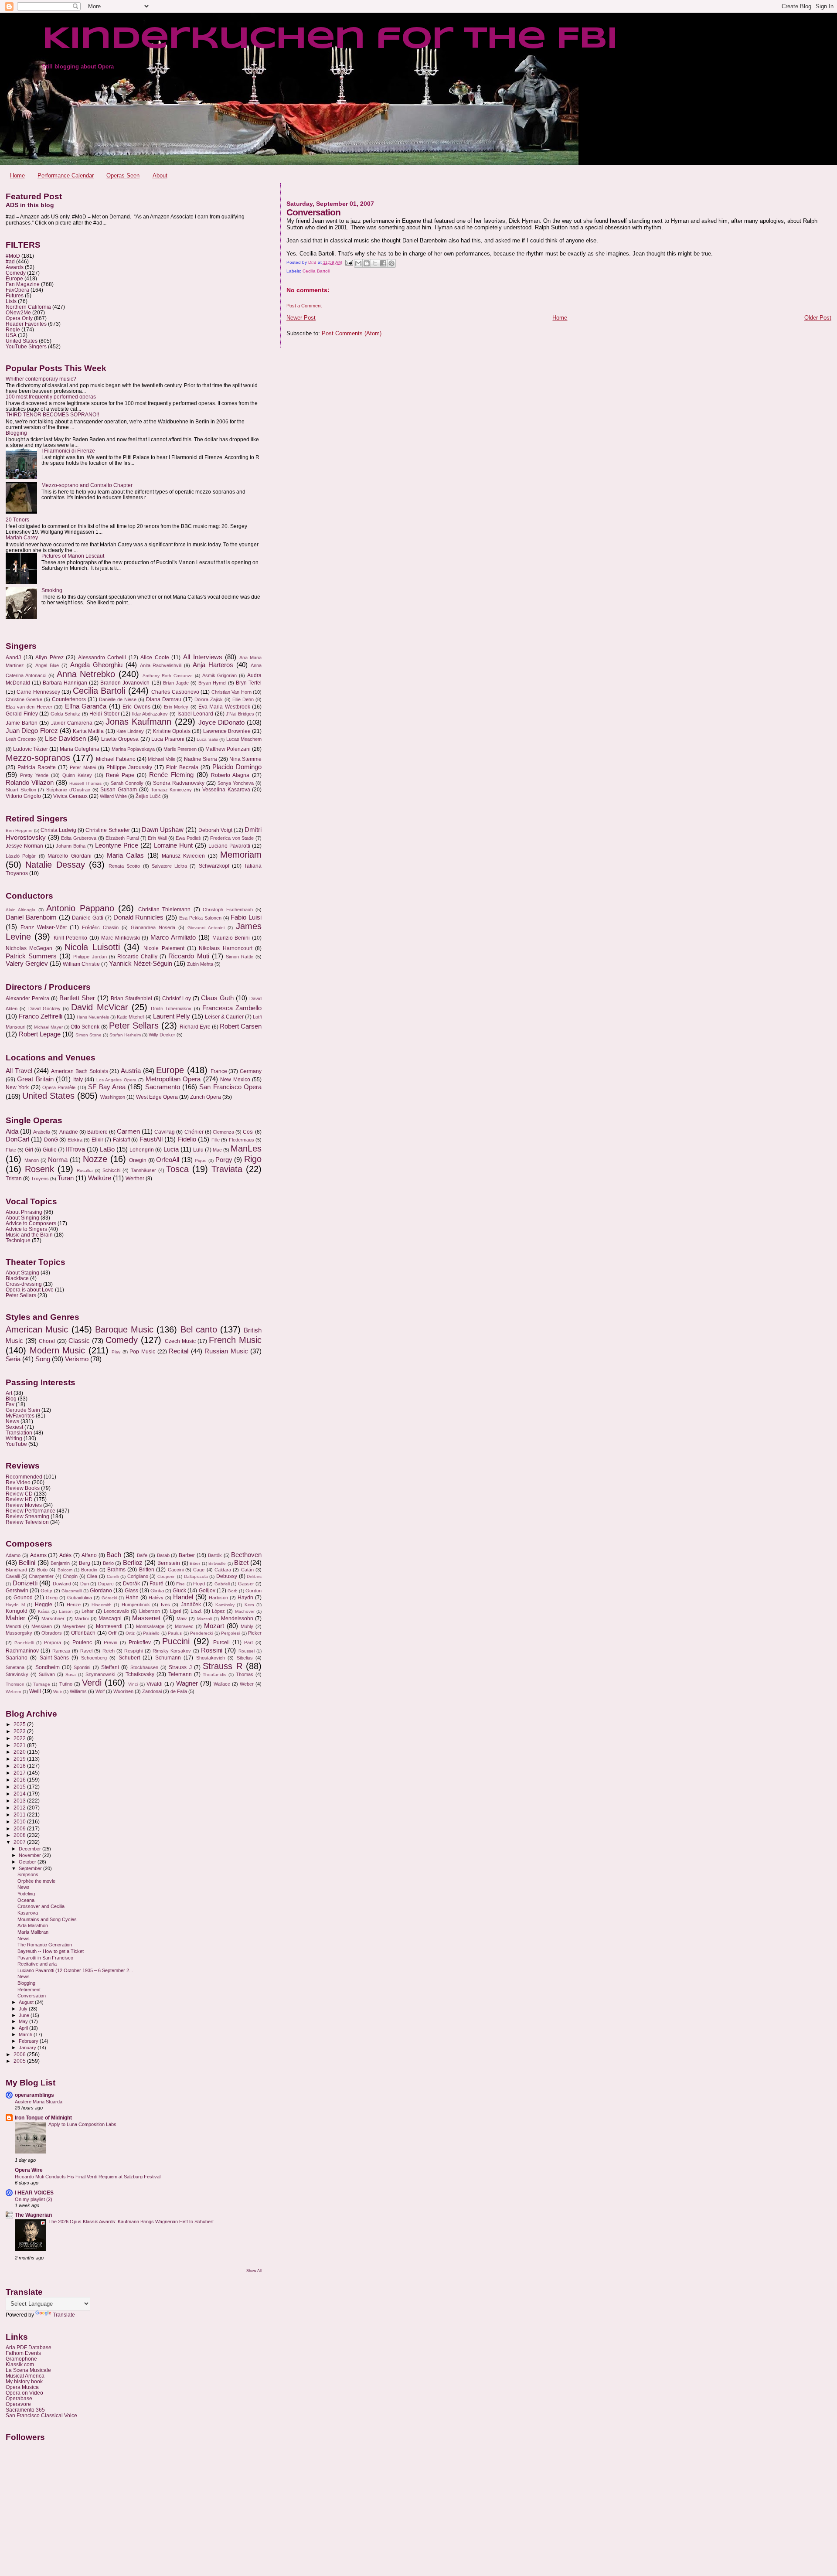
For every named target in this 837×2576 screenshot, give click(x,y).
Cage (199, 1570)
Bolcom (65, 1570)
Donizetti (25, 1583)
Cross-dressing (24, 1284)
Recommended (24, 1477)
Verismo (77, 1359)
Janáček (191, 1605)
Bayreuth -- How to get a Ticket (51, 1951)
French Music (235, 1340)
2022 (20, 1738)
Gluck (179, 1591)
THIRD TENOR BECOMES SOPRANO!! (52, 414)
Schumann (168, 1658)
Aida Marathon (33, 1925)
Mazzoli (204, 1619)
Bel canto (199, 1329)
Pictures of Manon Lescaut (73, 556)
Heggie (44, 1605)
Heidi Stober (104, 714)
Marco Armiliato (173, 937)
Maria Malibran (33, 1932)
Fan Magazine (23, 284)
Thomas (245, 1674)
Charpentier (41, 1576)
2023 (20, 1731)
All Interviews (203, 657)
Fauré (157, 1584)
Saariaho (17, 1658)
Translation (19, 1433)
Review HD (19, 1499)
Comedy (16, 273)
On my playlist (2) (34, 2199)
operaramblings (34, 2095)
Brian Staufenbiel (131, 998)
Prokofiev (140, 1642)
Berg (85, 1563)
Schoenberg (94, 1658)
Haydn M (15, 1605)
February (29, 2041)
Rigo (253, 1159)
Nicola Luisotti (92, 947)
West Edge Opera (157, 1097)
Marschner (53, 1619)
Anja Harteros (213, 665)
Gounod (23, 1598)
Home (17, 175)
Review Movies (24, 1505)
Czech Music (180, 1341)
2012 (20, 1808)
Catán (247, 1570)
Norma (58, 1160)
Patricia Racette (37, 767)
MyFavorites (20, 1416)
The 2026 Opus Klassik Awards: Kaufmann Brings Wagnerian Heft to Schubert (131, 2222)
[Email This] (358, 263)
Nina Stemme (245, 759)
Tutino (66, 1684)
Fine (180, 1584)
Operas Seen (123, 175)
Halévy (156, 1598)
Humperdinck (136, 1605)
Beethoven (246, 1555)
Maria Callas (125, 855)
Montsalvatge (150, 1626)
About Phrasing (24, 1212)
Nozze (95, 1159)
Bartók (215, 1555)
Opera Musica (22, 2387)
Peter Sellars (134, 1026)
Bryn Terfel (249, 683)
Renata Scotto (124, 866)
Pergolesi (230, 1633)
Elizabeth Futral (122, 838)
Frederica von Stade (232, 838)
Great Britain (35, 1079)
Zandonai (152, 1691)
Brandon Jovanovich (125, 683)
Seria (13, 1359)
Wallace (222, 1684)
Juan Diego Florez (32, 731)
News (12, 1421)
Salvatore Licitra (169, 866)
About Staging (22, 1273)
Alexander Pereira (27, 998)
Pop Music (142, 1352)
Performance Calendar (66, 175)
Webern (14, 1692)
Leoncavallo (116, 1611)
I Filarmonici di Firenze (68, 451)
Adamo (13, 1555)
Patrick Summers (31, 956)
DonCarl (17, 1139)
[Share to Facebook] (383, 263)
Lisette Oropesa (120, 739)
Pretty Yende (34, 775)
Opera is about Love (30, 1290)
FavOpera (17, 290)
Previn (111, 1642)
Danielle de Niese (118, 699)
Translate (64, 2315)
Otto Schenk (85, 1027)
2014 (20, 1794)
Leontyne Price (117, 845)
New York (17, 1087)
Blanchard (16, 1570)
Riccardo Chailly (137, 957)
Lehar (88, 1611)
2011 (20, 1814)
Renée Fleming (171, 775)
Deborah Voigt (215, 830)
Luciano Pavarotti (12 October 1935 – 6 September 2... (75, 1970)
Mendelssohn (237, 1619)
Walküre (100, 1178)
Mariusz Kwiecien (183, 856)
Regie (13, 329)
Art (9, 1393)
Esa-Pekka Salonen (200, 918)
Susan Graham (119, 790)
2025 (20, 1724)
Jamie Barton (22, 723)
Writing (14, 1438)
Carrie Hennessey (38, 692)
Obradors (52, 1633)
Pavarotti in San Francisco (45, 1958)
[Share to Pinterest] (391, 263)
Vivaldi (155, 1684)
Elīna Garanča (86, 706)
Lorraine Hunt (173, 845)
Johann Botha (71, 846)
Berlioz (133, 1563)
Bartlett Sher (77, 998)
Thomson (15, 1684)
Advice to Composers (31, 1223)
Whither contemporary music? (41, 379)
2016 (20, 1780)
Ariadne (69, 1132)
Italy (78, 1080)
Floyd (199, 1584)
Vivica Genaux (70, 796)
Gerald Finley (22, 714)
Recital (179, 1351)
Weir (58, 1692)
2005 (20, 2061)
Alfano (89, 1555)
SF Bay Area (107, 1087)
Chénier (194, 1132)
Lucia (171, 1149)
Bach (114, 1555)
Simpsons (28, 1874)
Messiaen (42, 1626)
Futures (15, 295)
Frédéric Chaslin (100, 927)
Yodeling (26, 1894)
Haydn (245, 1598)
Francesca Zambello (232, 1008)
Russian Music (226, 1351)
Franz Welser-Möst (44, 927)
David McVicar (99, 1007)
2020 (20, 1752)
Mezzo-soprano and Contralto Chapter (87, 485)
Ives (165, 1605)
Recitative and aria (37, 1964)
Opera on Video (24, 2393)
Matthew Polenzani (228, 749)
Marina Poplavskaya (133, 749)
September (31, 1868)
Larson (66, 1611)
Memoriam (241, 855)
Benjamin (60, 1563)
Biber (195, 1563)
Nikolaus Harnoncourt (225, 948)
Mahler (15, 1618)
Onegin (138, 1160)
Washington (113, 1097)
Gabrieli (222, 1584)
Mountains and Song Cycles (47, 1919)
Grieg (52, 1598)
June (25, 2015)
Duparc (106, 1584)
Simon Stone (88, 1035)
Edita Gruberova (79, 838)
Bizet (241, 1563)
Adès (65, 1555)
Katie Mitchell (131, 1017)
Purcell (221, 1642)
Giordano (101, 1591)
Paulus (175, 1633)
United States (22, 341)
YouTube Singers (26, 346)
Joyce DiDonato (221, 722)
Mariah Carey (22, 537)
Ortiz (130, 1633)
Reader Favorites (26, 324)
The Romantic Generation (45, 1945)
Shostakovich (211, 1658)
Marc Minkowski (121, 938)
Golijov (207, 1591)
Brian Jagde (176, 683)
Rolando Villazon (30, 783)
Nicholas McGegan (29, 948)
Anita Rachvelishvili (161, 665)
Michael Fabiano (116, 759)
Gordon (253, 1591)
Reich (109, 1651)
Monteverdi (109, 1626)
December (31, 1849)
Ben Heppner (19, 830)
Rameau (61, 1651)
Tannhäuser (143, 1170)
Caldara (223, 1570)
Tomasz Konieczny (172, 790)
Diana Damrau (164, 699)
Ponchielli (24, 1643)
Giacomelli (72, 1591)
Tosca (177, 1169)
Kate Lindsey (130, 731)
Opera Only (19, 318)
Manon (32, 1160)
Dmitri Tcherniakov (171, 1009)
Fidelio (187, 1139)
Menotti (13, 1626)
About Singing (22, 1218)
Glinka (157, 1591)
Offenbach (83, 1633)
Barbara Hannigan (65, 683)
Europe (14, 278)
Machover (245, 1611)
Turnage (42, 1684)
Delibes (254, 1576)
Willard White (113, 796)
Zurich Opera (206, 1097)
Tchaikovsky (140, 1674)
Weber (247, 1684)
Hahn (132, 1598)
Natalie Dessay (55, 865)
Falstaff (121, 1140)
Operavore (18, 2404)
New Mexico (235, 1080)
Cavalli (13, 1576)
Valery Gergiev (27, 964)
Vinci (133, 1684)
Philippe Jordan (90, 957)
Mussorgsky (19, 1633)
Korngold (17, 1611)
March (26, 2034)
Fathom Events (23, 2353)
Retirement (29, 1990)
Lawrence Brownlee (227, 731)
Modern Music (58, 1350)
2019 (20, 1759)
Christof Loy (177, 998)
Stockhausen (144, 1667)
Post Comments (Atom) (352, 333)
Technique (18, 1240)
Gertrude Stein (23, 1410)
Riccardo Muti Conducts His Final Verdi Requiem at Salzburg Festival (88, 2177)
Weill (35, 1691)
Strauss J (180, 1667)
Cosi (248, 1132)
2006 (20, 2054)
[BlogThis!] (367, 263)
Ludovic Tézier (31, 749)
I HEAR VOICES (34, 2193)
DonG (51, 1140)
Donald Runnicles (139, 917)
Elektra (75, 1140)
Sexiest (14, 1427)
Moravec (184, 1626)
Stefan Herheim (125, 1035)
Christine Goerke (24, 699)
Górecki (109, 1598)
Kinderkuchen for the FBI (330, 40)
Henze (74, 1605)
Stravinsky (17, 1674)
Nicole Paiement (164, 948)
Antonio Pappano (80, 908)
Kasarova (28, 1913)
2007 (20, 1842)
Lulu (198, 1150)
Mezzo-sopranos (38, 758)
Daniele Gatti (88, 918)
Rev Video (18, 1482)
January (28, 2048)
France (219, 1071)
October (28, 1862)
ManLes (246, 1148)
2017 (20, 1773)
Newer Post (301, 318)
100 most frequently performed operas (51, 397)
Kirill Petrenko (71, 938)
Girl (29, 1150)
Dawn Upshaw (163, 830)
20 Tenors (17, 520)
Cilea (92, 1576)
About (160, 175)
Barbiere (97, 1132)
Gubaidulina (80, 1598)
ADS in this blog (30, 205)
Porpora (53, 1642)
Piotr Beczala (182, 767)
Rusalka (85, 1170)
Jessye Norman (24, 846)
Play (116, 1352)
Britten (147, 1570)
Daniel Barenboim (31, 917)
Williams (78, 1691)
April (24, 2028)
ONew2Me (18, 312)
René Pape (120, 775)
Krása (44, 1611)
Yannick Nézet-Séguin (141, 964)
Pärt (248, 1642)
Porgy (224, 1160)
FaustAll (151, 1139)
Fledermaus (242, 1140)
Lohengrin (142, 1150)
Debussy (227, 1576)
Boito (42, 1570)
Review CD (19, 1494)
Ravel (86, 1651)
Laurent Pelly (172, 1016)
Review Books (23, 1488)
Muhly (247, 1626)
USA (11, 335)
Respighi (133, 1651)
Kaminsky (225, 1605)
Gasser (246, 1584)
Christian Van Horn (231, 692)
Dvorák (131, 1584)
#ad (10, 261)
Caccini (176, 1570)
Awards (15, 267)
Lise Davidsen (65, 739)
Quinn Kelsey (77, 775)
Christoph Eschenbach (228, 910)
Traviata (227, 1169)
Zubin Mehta (200, 964)
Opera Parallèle (59, 1087)
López (218, 1611)
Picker (255, 1633)
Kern (249, 1605)
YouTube (16, 1444)
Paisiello (151, 1633)
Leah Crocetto (21, 739)
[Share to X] (375, 263)
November (31, 1855)
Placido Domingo (237, 767)
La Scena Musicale (28, 2370)
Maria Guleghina (80, 749)
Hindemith (102, 1605)
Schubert (129, 1658)
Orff (112, 1633)
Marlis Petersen (180, 749)
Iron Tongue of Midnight (43, 2118)
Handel (183, 1597)
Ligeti (175, 1611)
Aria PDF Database (29, 2347)
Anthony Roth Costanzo (168, 676)
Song (43, 1359)
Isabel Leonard (196, 714)
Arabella (42, 1132)
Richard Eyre (195, 1027)
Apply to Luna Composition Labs (82, 2124)
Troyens (40, 1179)
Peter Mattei (83, 767)
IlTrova (75, 1149)
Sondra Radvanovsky (179, 783)
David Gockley (44, 1009)
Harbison (218, 1598)
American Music (37, 1329)
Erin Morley (176, 707)
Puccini (176, 1641)
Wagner (187, 1683)
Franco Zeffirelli (41, 1016)
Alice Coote (155, 658)
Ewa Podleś (188, 838)
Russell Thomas (85, 783)
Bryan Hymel (212, 683)
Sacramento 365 (25, 2410)
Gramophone (21, 2359)
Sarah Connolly (127, 783)
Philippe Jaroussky (129, 767)
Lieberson (150, 1611)
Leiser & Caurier (224, 1017)
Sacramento (163, 1087)
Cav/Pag (165, 1132)
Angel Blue (47, 665)
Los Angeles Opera (116, 1080)
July (24, 2009)
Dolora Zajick (209, 699)
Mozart (214, 1626)
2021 (20, 1745)
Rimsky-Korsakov (172, 1651)
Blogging (16, 433)
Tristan (14, 1179)
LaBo (107, 1149)
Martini (82, 1619)
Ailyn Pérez (49, 658)
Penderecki (201, 1633)
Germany (251, 1071)
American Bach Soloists (79, 1071)
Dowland (62, 1584)
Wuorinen (123, 1691)
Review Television (27, 1522)
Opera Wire (29, 2170)
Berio (108, 1563)
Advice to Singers (26, 1229)
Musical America (25, 2376)
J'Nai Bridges (240, 714)
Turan (66, 1178)
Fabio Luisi (246, 917)
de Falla (179, 1691)
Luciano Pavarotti (229, 846)
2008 (20, 1835)
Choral (47, 1341)
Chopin (70, 1576)
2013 (20, 1801)
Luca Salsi (207, 739)
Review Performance (31, 1511)
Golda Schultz (66, 714)
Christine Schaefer (107, 830)
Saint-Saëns (54, 1658)
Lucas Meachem (244, 739)
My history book (24, 2381)
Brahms (116, 1570)
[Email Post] (349, 262)
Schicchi (111, 1170)
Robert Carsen (241, 1026)
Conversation (32, 1996)
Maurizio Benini (231, 938)
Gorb (233, 1591)
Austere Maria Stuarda (39, 2102)
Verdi (92, 1683)
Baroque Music (124, 1329)
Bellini (27, 1563)
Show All (254, 2271)
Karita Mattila (88, 731)
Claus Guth (217, 998)
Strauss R (222, 1666)
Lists (11, 301)
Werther (135, 1179)
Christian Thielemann (164, 910)
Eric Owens (136, 707)
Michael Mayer (48, 1027)
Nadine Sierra (201, 759)
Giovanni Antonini (206, 928)
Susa (71, 1675)
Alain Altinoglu (20, 910)
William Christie (81, 964)
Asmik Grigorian (220, 675)
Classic (79, 1341)
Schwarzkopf (214, 866)
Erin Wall (157, 838)
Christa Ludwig (58, 830)
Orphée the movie (36, 1881)
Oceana (26, 1900)
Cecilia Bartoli (316, 271)
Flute (11, 1150)
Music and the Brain (29, 1235)
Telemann (180, 1674)
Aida (12, 1131)
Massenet (146, 1618)
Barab (163, 1555)
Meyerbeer (74, 1626)
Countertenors (69, 699)
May (24, 2021)
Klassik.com (20, 2364)
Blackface (17, 1278)
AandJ (13, 658)
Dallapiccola (196, 1576)
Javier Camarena (72, 723)
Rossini (212, 1650)
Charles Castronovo (175, 692)
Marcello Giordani (69, 856)
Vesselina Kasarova (226, 790)
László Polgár (21, 856)
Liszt (196, 1611)
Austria (131, 1071)
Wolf (100, 1691)
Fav (10, 1404)
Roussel (247, 1651)
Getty (46, 1591)
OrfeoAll (168, 1160)
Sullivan (47, 1674)
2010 (20, 1821)
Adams (38, 1555)
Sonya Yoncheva (236, 783)
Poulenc (82, 1642)
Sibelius (245, 1658)
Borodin (89, 1570)
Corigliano (138, 1576)
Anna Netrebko (86, 674)
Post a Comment (304, 306)
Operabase (19, 2398)
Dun (85, 1584)
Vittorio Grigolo (23, 796)
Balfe (142, 1555)
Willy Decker (162, 1035)
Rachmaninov (22, 1651)
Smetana (15, 1667)
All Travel (19, 1071)
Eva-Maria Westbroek (224, 707)
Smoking (52, 590)
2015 (20, 1787)
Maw (182, 1619)
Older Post (818, 318)
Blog (11, 1399)
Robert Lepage (40, 1034)
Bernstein (169, 1563)
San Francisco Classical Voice (41, 2415)
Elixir (97, 1140)
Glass (131, 1591)
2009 (20, 1828)
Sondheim (48, 1667)
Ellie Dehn (243, 699)
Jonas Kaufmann (138, 722)
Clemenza (223, 1132)
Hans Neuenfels (93, 1017)
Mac (217, 1150)
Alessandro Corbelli (102, 658)
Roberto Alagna (230, 775)
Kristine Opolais (172, 731)
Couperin (167, 1576)
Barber (187, 1555)
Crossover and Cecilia (41, 1906)
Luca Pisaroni (168, 739)
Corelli (113, 1576)
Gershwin (17, 1591)
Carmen (128, 1131)
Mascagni (110, 1619)
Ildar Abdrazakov (150, 714)
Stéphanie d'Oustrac (68, 790)
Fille (216, 1140)
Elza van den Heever (29, 707)
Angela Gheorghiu (96, 665)
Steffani (110, 1667)
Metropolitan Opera (173, 1079)
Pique (201, 1160)
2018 (20, 1766)
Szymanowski (100, 1674)
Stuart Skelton (21, 790)
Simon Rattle (240, 957)
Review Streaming (27, 1516)
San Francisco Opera (230, 1087)
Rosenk (39, 1169)
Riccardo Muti (189, 956)
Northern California (28, 307)
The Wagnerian (33, 2215)
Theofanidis (214, 1675)
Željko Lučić (148, 796)
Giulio (50, 1150)
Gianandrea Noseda (153, 927)
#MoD (13, 256)
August (27, 2002)
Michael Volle (161, 759)
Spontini (82, 1667)
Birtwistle (217, 1563)
